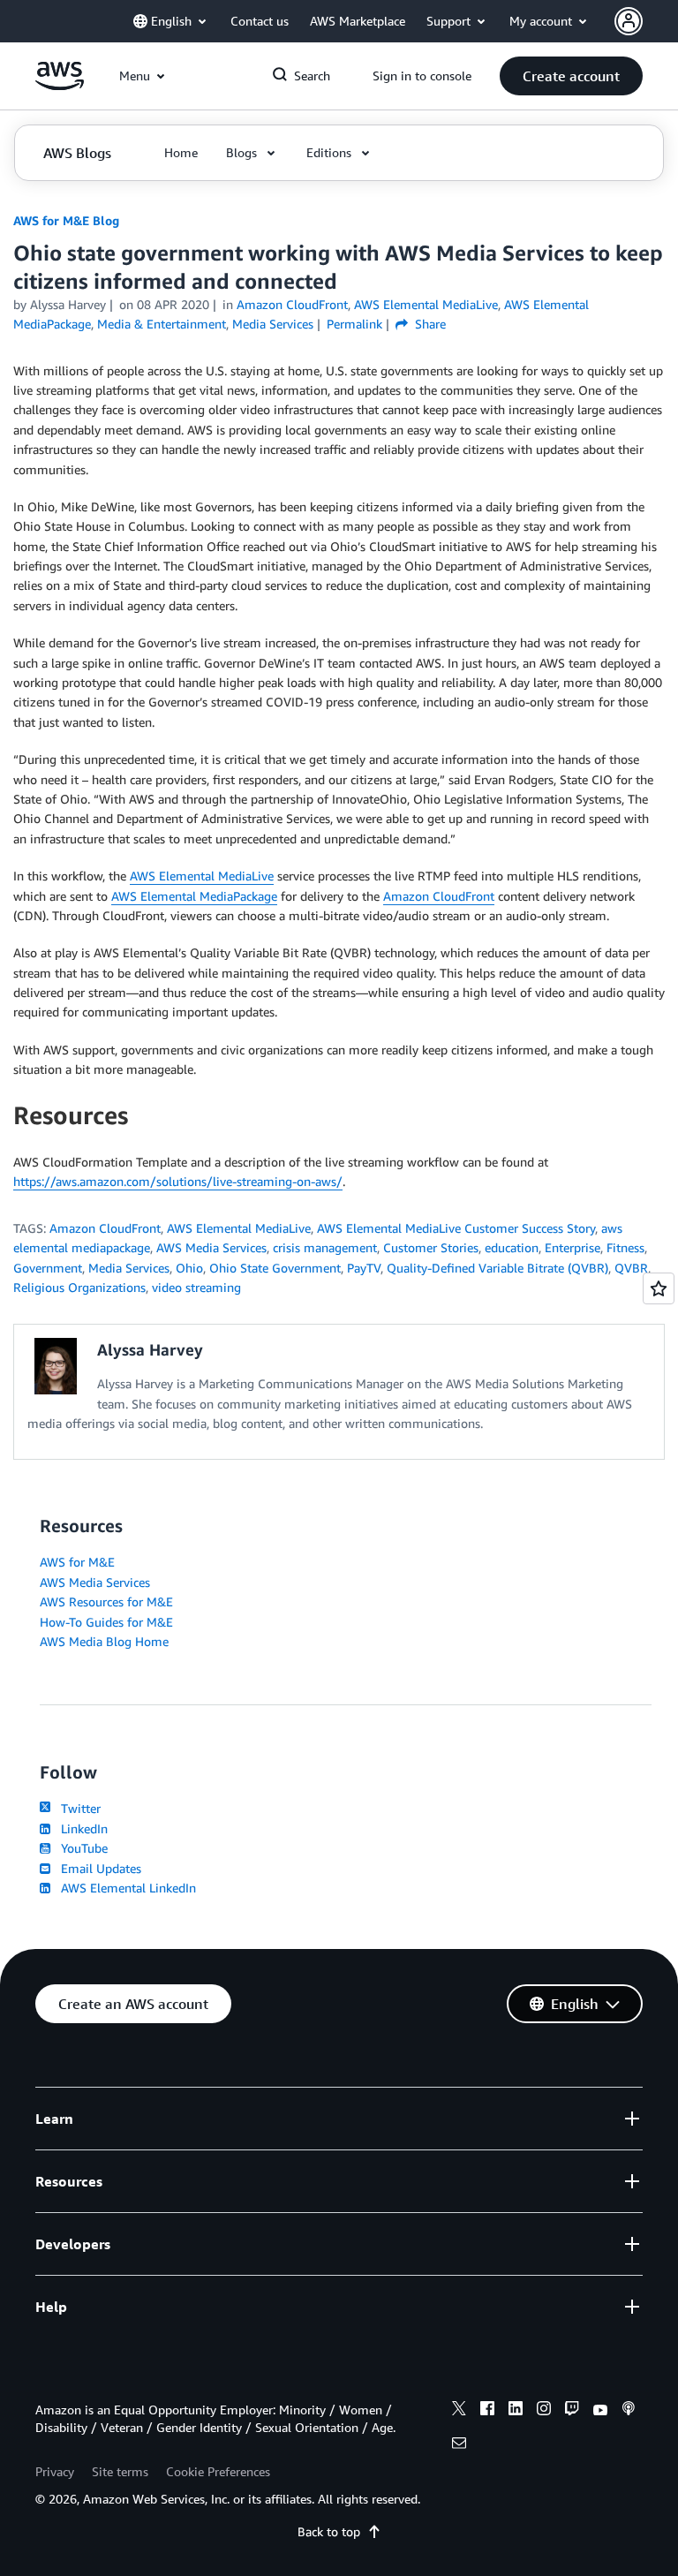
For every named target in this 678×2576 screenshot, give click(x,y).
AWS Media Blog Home (104, 1641)
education (512, 1247)
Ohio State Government (275, 1268)
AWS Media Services (211, 1247)
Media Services (129, 1268)
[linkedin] (516, 2411)
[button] (571, 76)
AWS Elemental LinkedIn (125, 1888)
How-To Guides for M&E (106, 1622)
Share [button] (429, 324)
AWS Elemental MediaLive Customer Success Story (456, 1228)
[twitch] (572, 2411)
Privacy (55, 2471)
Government (48, 1268)
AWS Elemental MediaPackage (194, 896)
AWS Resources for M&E (106, 1602)
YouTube (81, 1848)
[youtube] (600, 2411)
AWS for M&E (77, 1562)
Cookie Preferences (218, 2471)
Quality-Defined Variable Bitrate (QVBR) (497, 1268)
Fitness (625, 1247)
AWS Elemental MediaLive (202, 876)
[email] (459, 2445)
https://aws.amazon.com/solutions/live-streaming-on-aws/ (178, 1181)
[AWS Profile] (629, 21)
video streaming (196, 1287)
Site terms (120, 2471)
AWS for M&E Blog (66, 220)
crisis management (325, 1247)
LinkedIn (81, 1828)
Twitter (77, 1808)
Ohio (189, 1268)
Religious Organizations (79, 1287)
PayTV (364, 1268)
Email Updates (98, 1868)
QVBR (631, 1268)
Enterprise (573, 1247)
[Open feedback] (659, 1288)
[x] (459, 2411)
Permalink (354, 324)
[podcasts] (629, 2411)
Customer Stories (431, 1247)
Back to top (329, 2531)
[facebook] (487, 2411)
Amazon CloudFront (439, 896)
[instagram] (544, 2411)
